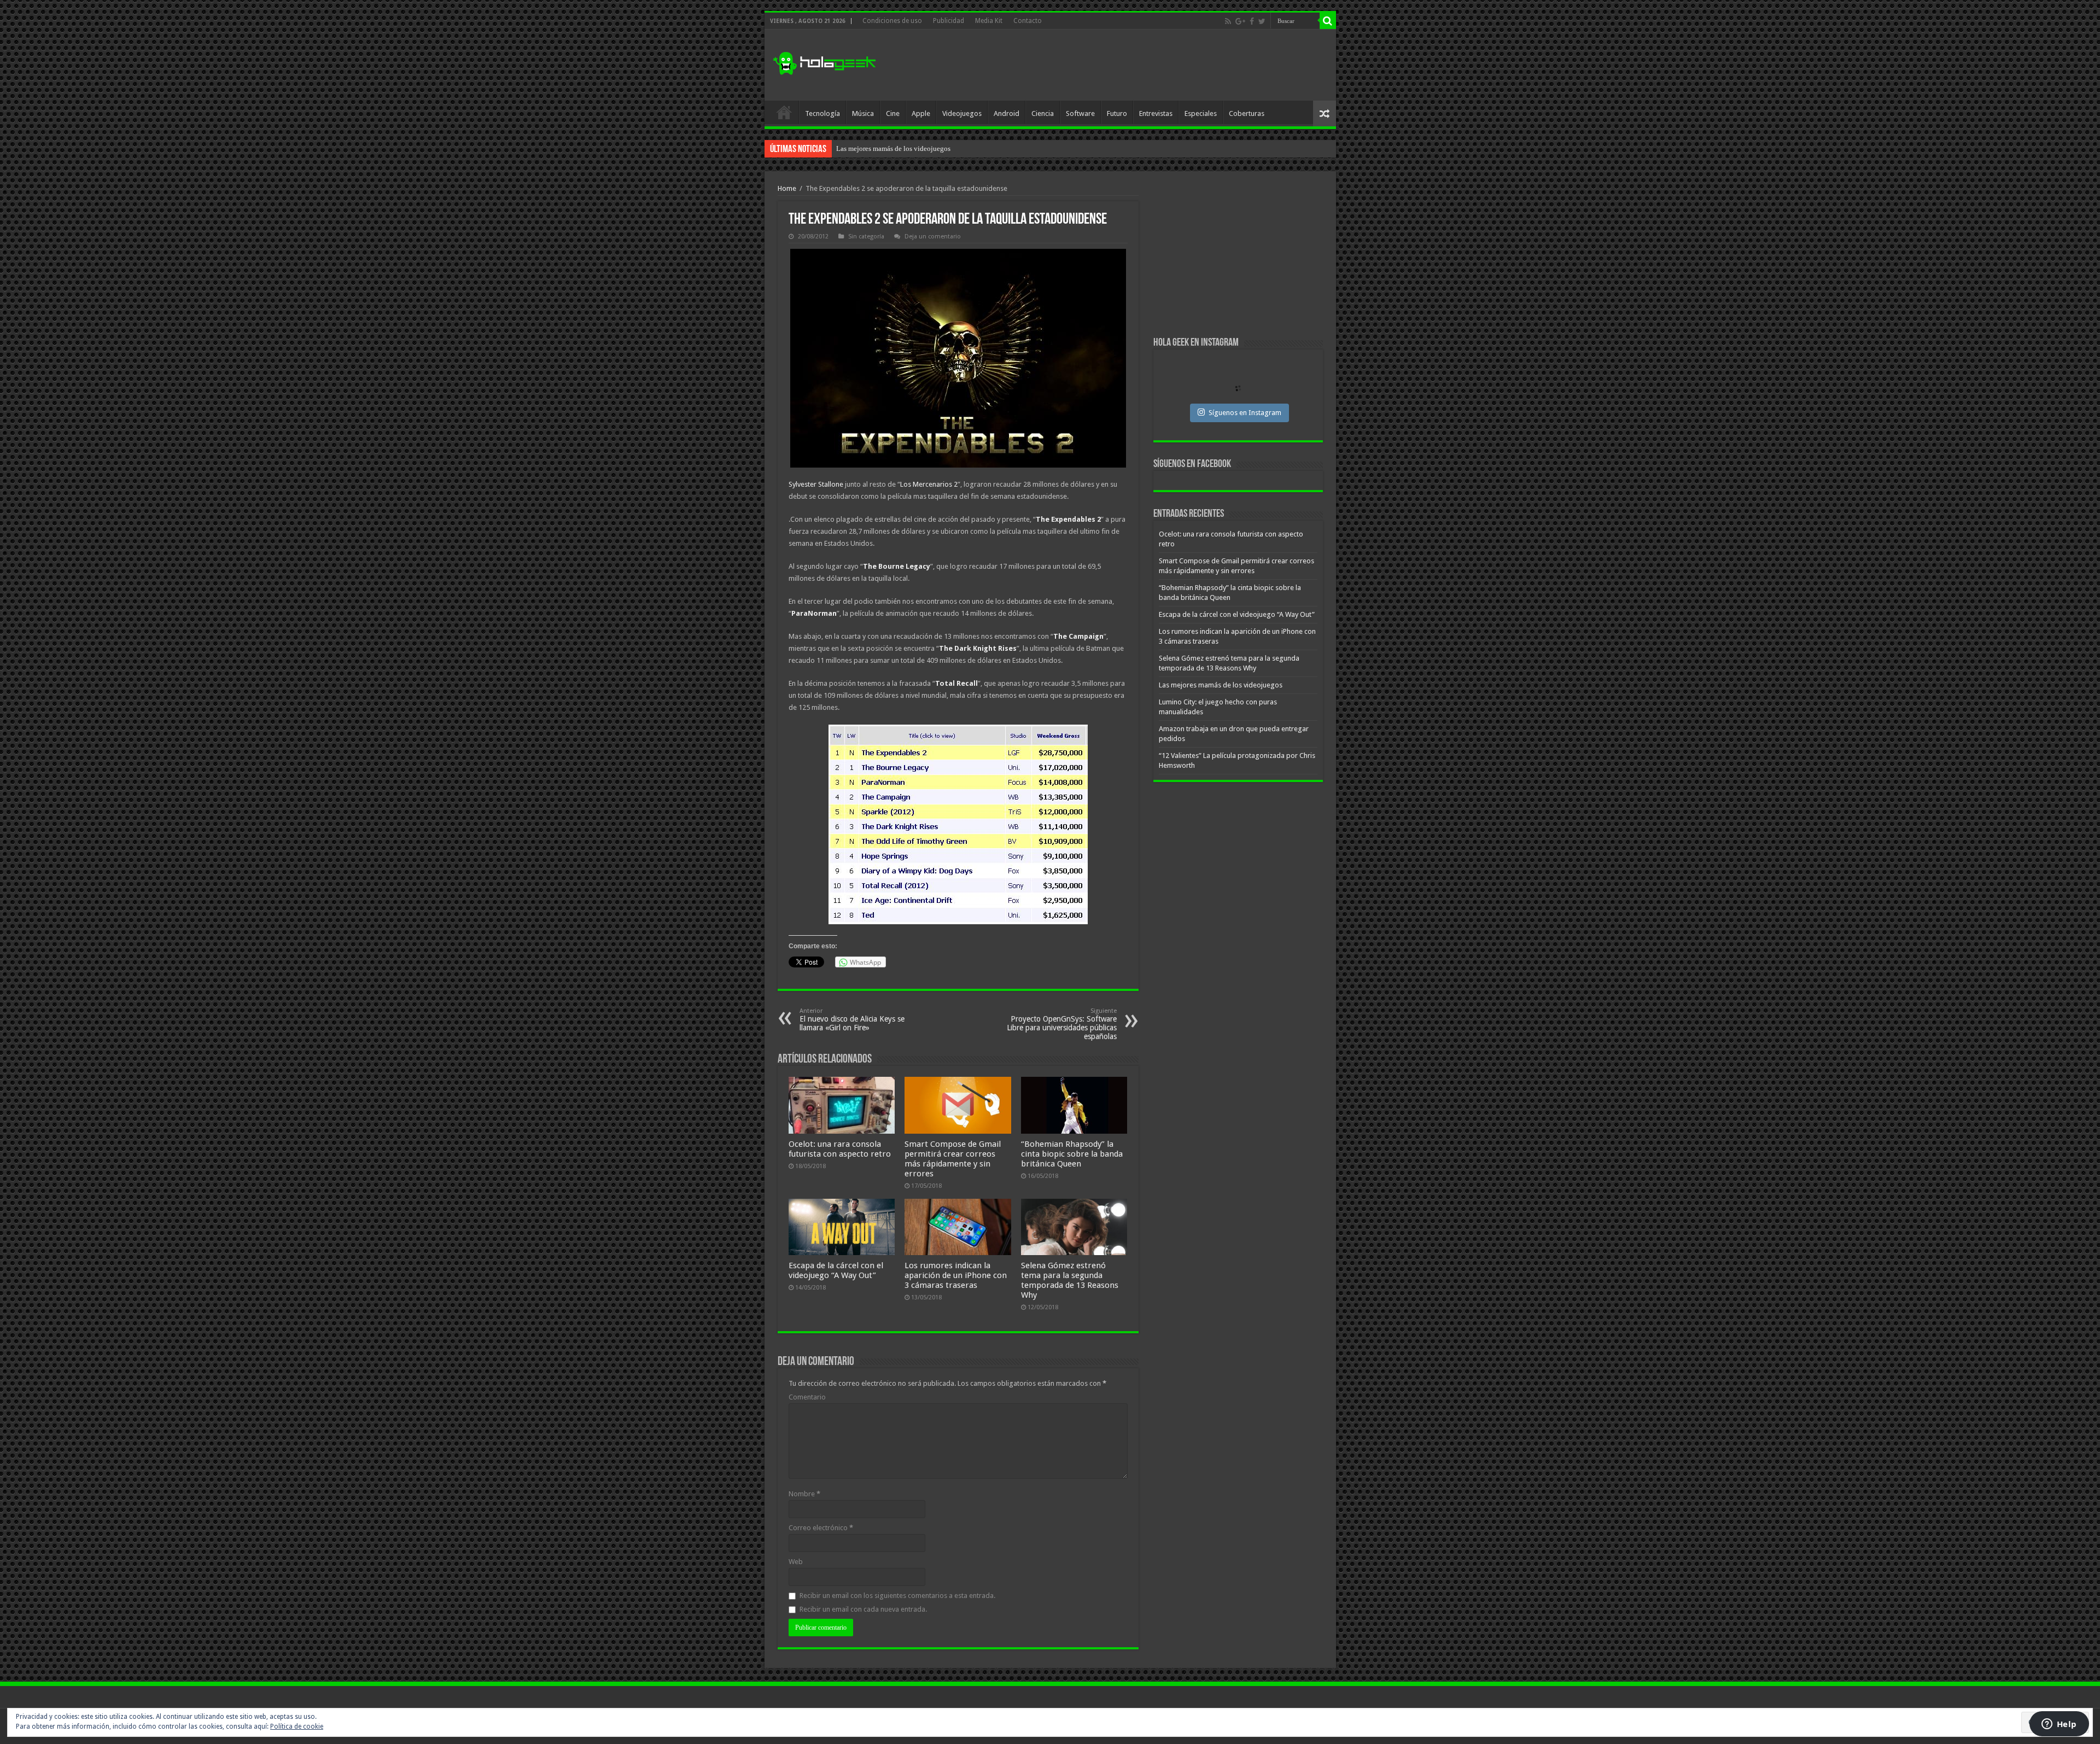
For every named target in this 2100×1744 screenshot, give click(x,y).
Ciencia (1043, 113)
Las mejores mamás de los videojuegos (1221, 685)
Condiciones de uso (892, 21)
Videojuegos (962, 113)
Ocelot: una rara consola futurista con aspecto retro (840, 1149)
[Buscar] (1328, 21)
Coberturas (1247, 113)
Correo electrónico (821, 1528)
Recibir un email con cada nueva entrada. (863, 1609)
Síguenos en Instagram (1245, 413)
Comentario (807, 1397)
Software (1080, 113)
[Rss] (1228, 21)
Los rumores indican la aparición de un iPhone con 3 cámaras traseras (956, 1275)
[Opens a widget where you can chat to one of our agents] (2059, 1725)
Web (796, 1562)
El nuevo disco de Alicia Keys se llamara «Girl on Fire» (852, 1020)
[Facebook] (1252, 21)
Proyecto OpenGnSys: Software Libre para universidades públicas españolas (1062, 1024)
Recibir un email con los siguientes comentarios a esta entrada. (897, 1596)
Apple (921, 113)
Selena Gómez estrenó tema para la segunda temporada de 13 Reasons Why (1070, 1280)
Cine (893, 113)
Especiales (1201, 113)
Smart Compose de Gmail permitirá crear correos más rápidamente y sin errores (953, 1159)
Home (787, 188)
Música (863, 113)
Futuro (1117, 113)
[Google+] (1240, 21)
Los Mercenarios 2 (929, 484)
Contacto (1028, 21)
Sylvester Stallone (816, 484)
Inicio (784, 112)
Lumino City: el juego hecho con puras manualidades (915, 148)
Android (1007, 113)
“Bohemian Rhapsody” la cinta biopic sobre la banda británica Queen (1072, 1154)
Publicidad (949, 21)
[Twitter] (1262, 21)
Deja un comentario (933, 237)
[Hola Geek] (824, 62)
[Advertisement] (1129, 65)
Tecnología (822, 113)
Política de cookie (297, 1726)
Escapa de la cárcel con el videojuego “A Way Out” (836, 1270)
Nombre (804, 1494)
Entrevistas (1156, 113)
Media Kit (989, 21)
